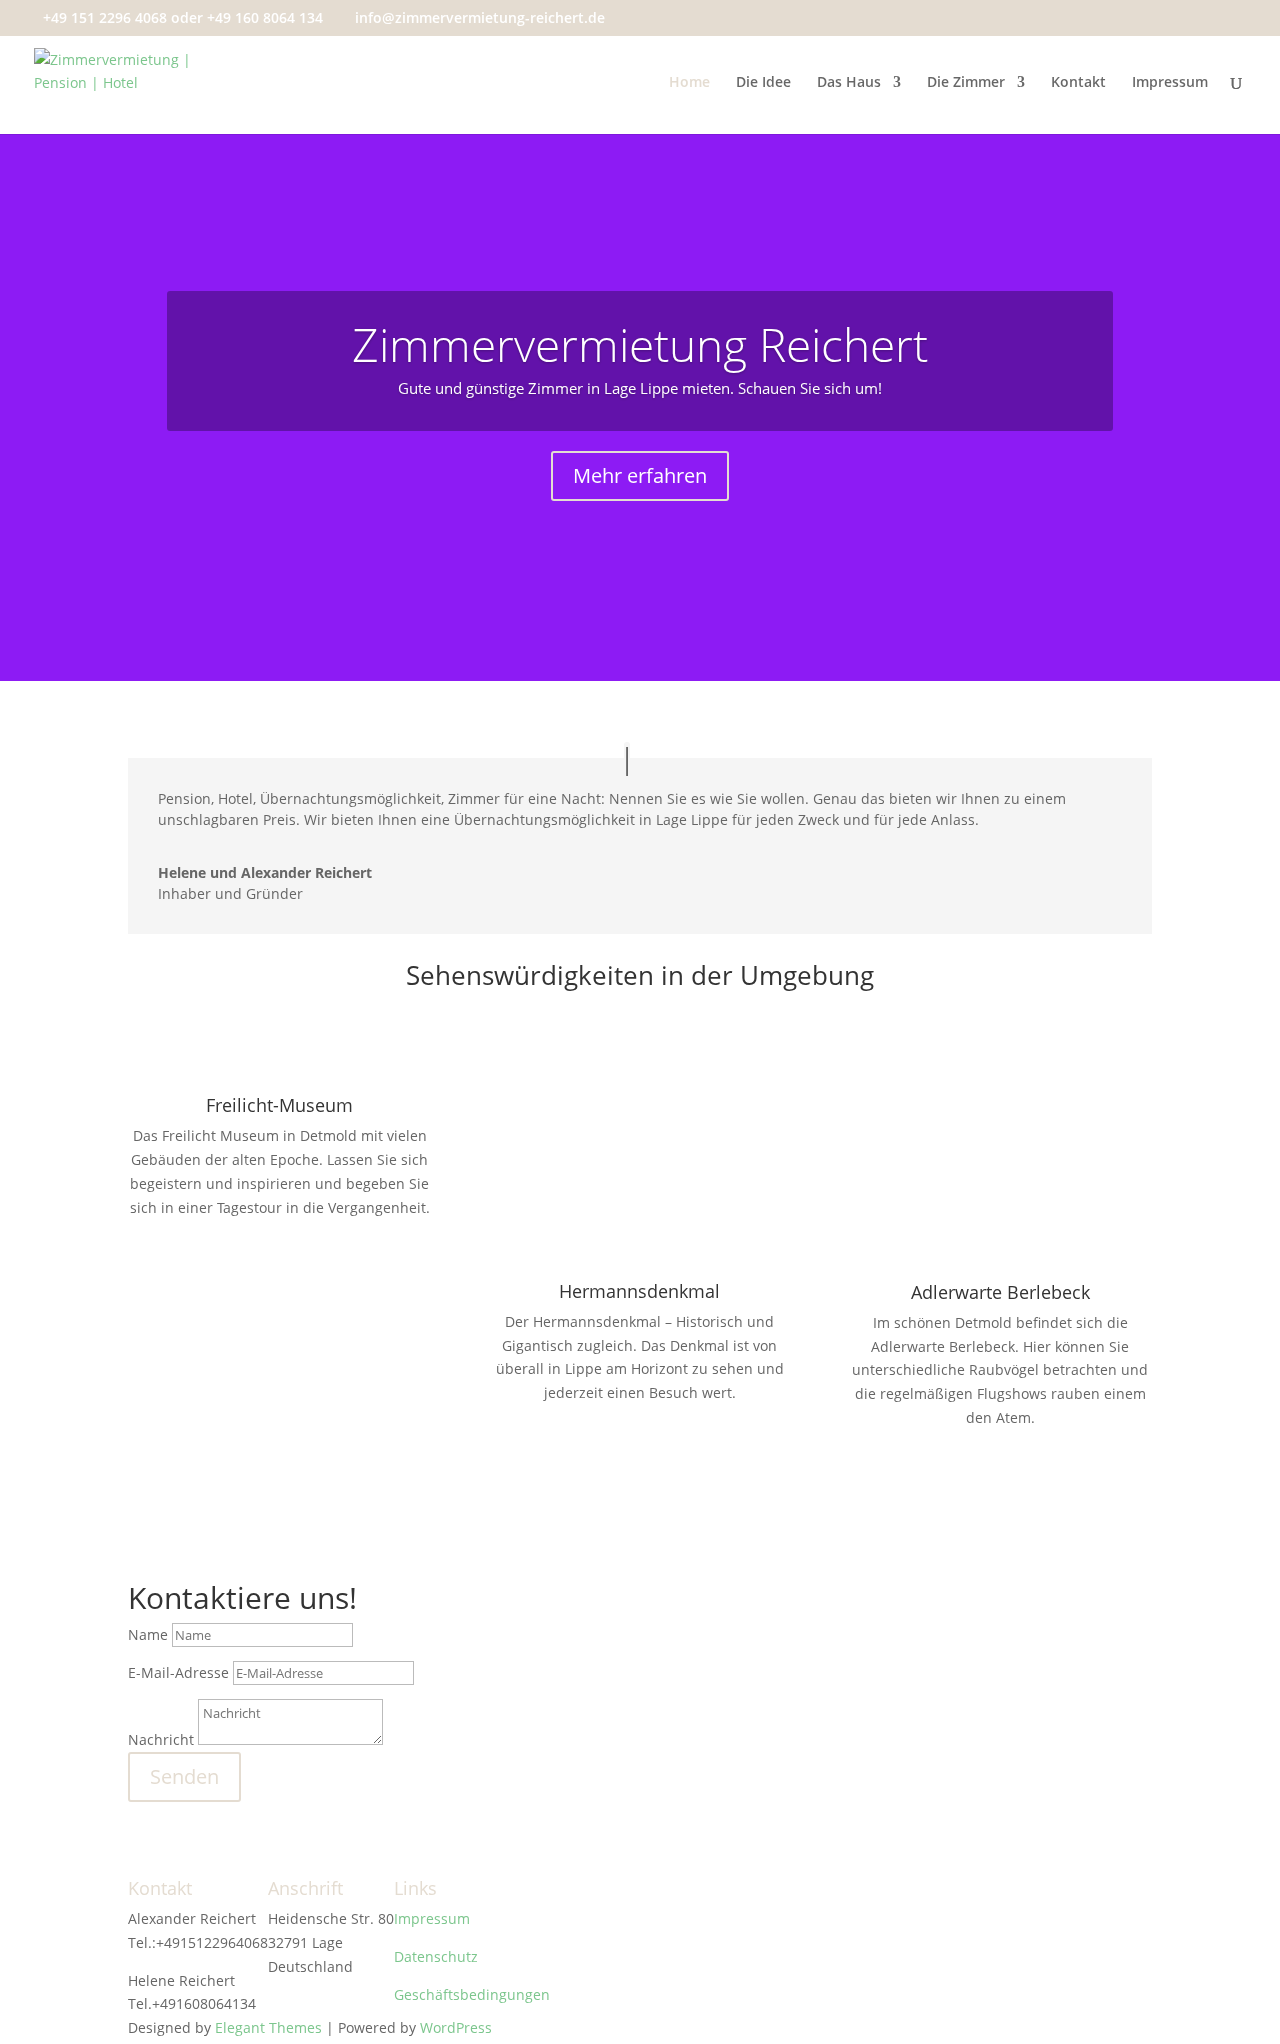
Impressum (1170, 83)
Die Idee (763, 83)
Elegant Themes (268, 2027)
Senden (184, 1776)
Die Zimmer (966, 83)
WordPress (456, 2027)
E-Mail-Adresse (178, 1672)
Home (689, 83)
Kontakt (1078, 83)
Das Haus (849, 83)
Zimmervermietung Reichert (640, 344)
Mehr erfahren (640, 475)
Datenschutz (436, 1956)
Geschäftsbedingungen (472, 1994)
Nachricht (161, 1739)
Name (148, 1634)
